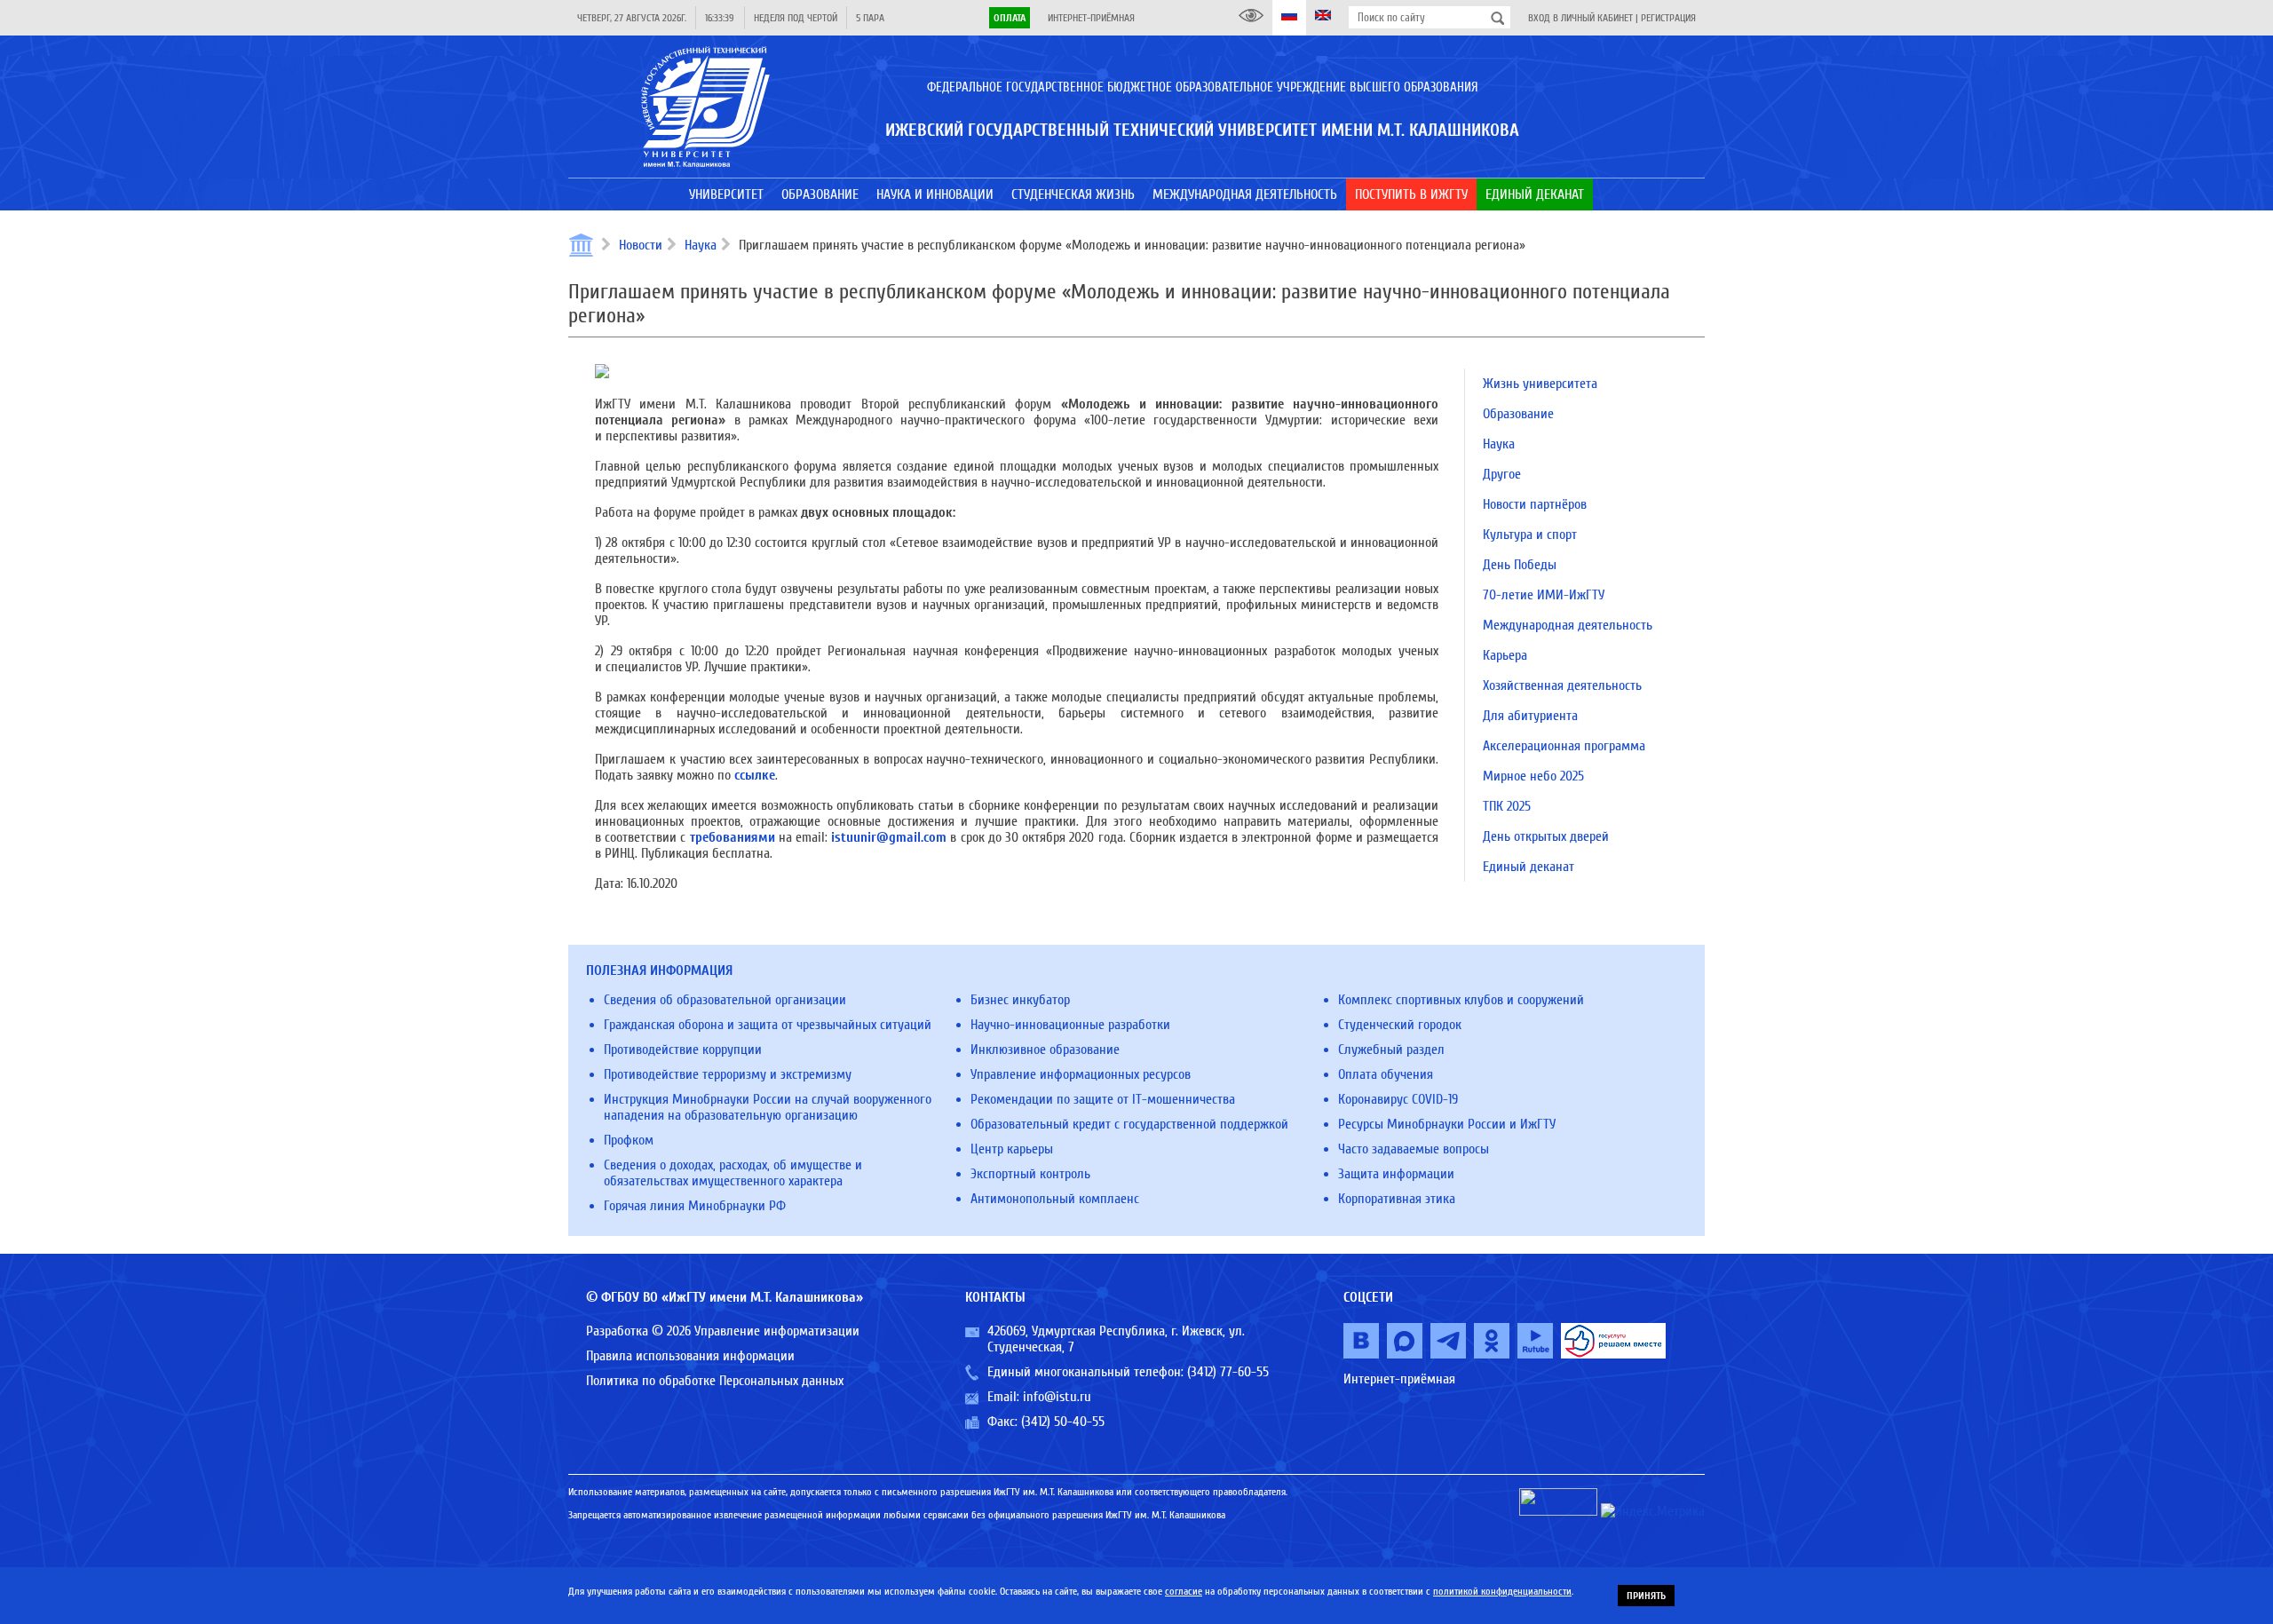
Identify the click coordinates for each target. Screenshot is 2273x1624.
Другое (1502, 474)
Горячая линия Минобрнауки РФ (695, 1206)
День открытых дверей (1546, 836)
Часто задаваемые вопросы (1414, 1149)
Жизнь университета (1540, 384)
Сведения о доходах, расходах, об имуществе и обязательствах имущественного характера (733, 1173)
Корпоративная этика (1397, 1199)
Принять (1646, 1596)
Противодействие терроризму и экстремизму (728, 1074)
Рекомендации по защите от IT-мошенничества (1103, 1099)
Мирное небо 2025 (1533, 776)
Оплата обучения (1386, 1074)
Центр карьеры (1012, 1149)
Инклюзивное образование (1045, 1050)
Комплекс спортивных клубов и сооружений (1461, 1000)
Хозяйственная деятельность (1562, 685)
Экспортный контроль (1030, 1174)
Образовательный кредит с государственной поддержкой (1129, 1124)
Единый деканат (1529, 867)
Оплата (1010, 18)
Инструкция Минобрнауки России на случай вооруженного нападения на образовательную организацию (768, 1107)
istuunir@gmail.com (889, 837)
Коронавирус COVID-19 (1398, 1099)
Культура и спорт (1530, 535)
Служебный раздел (1391, 1050)
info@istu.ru (1057, 1397)
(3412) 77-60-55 (1228, 1372)
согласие (1184, 1591)
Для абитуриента (1530, 716)
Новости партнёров (1535, 504)
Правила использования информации (690, 1356)
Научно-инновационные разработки (1070, 1025)
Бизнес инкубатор (1020, 1000)
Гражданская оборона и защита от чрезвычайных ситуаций (768, 1025)
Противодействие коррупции (683, 1050)
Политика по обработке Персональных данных (715, 1381)
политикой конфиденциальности (1502, 1591)
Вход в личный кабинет (1580, 18)
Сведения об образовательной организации (725, 1000)
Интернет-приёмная (1091, 18)
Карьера (1505, 655)
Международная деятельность (1568, 625)
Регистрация (1668, 18)
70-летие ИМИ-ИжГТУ (1544, 595)
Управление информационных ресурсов (1081, 1074)
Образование (1518, 414)
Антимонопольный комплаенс (1055, 1199)
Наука (701, 245)
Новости (641, 245)
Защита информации (1396, 1174)
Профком (629, 1140)
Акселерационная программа (1564, 746)
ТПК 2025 (1507, 806)
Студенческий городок (1400, 1025)
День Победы (1520, 565)
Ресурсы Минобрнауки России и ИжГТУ (1447, 1124)
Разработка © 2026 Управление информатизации (723, 1331)
